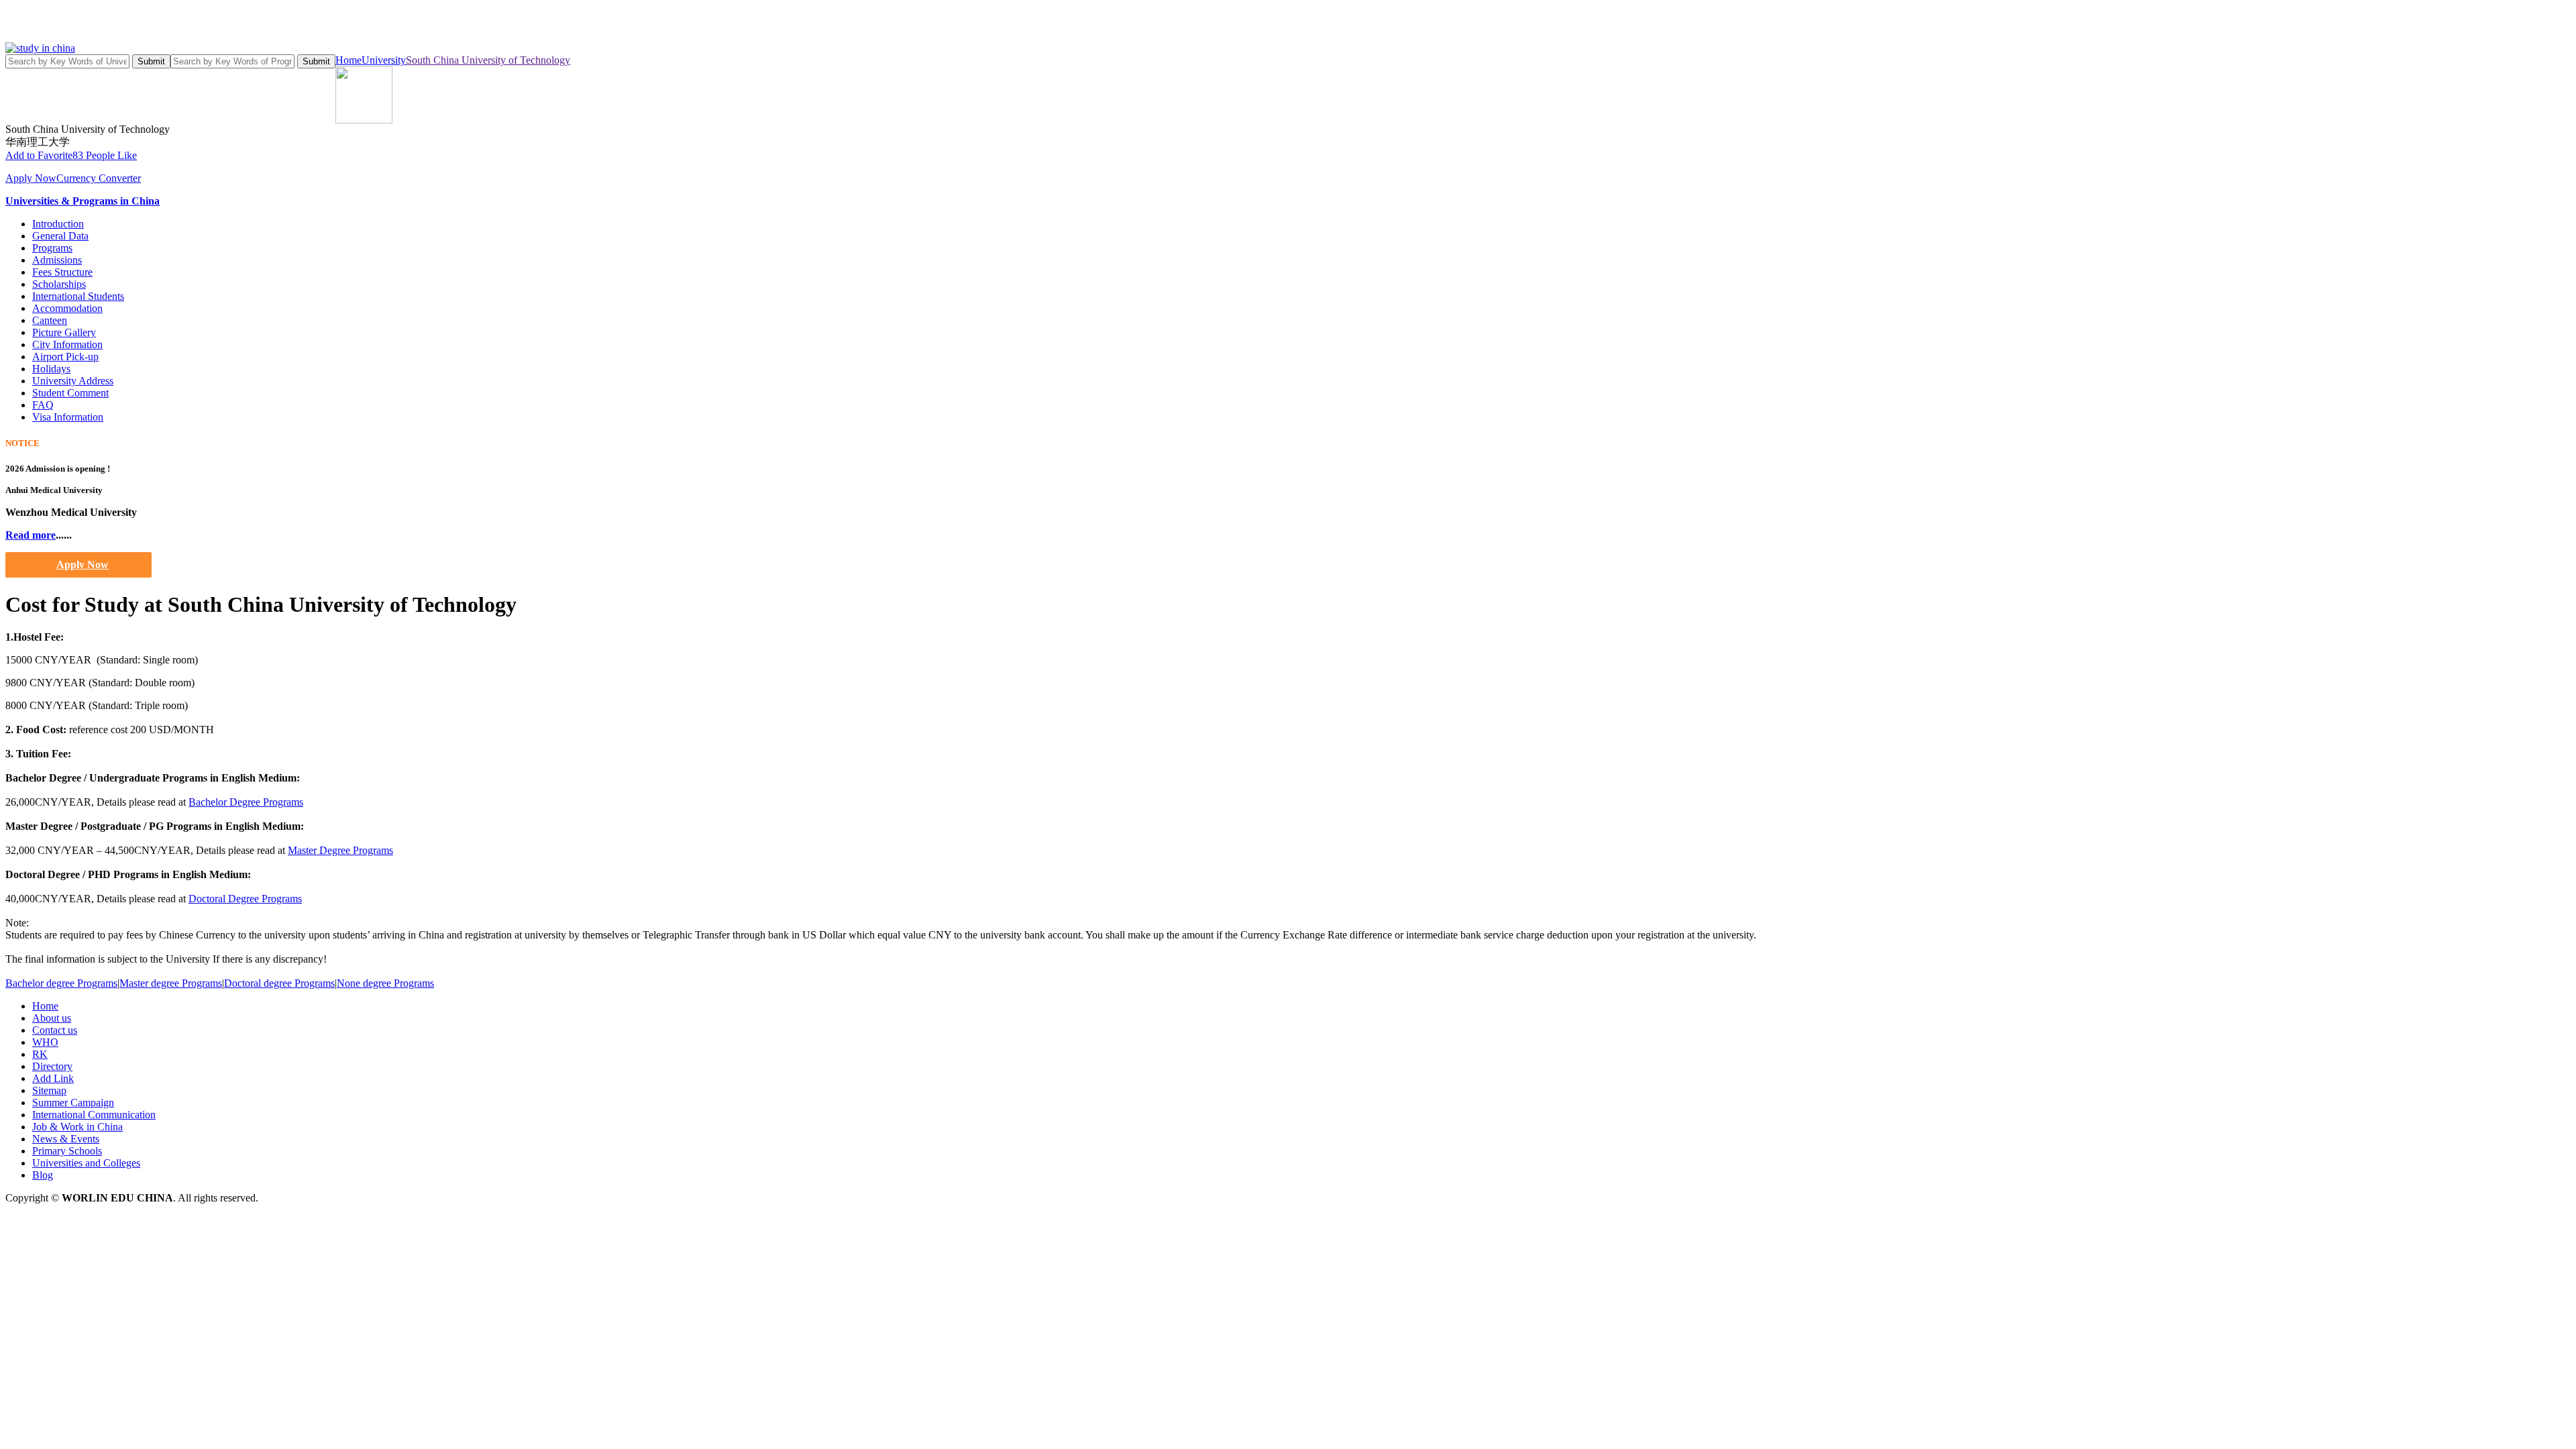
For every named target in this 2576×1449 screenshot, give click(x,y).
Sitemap (49, 1090)
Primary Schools (67, 1151)
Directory (52, 1066)
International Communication (94, 1115)
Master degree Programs (171, 983)
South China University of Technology (488, 60)
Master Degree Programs (340, 850)
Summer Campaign (73, 1103)
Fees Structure (62, 272)
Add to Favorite (39, 155)
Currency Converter (99, 178)
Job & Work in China (77, 1127)
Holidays (51, 369)
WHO (45, 1042)
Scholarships (59, 284)
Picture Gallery (64, 332)
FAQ (43, 405)
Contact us (55, 1030)
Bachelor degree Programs (61, 983)
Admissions (57, 260)
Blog (43, 1175)
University (384, 60)
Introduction (58, 224)
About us (52, 1018)
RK (40, 1054)
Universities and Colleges (86, 1163)
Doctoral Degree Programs (245, 899)
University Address (73, 381)
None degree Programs (385, 983)
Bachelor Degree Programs (246, 802)
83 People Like (105, 155)
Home (348, 60)
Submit (151, 61)
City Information (67, 344)
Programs (52, 248)
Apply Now (31, 178)
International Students (78, 296)
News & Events (66, 1139)
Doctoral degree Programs (279, 983)
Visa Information (68, 417)
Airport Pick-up (65, 357)
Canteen (50, 320)
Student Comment (70, 393)
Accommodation (67, 308)
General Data (60, 236)
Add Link (53, 1078)
